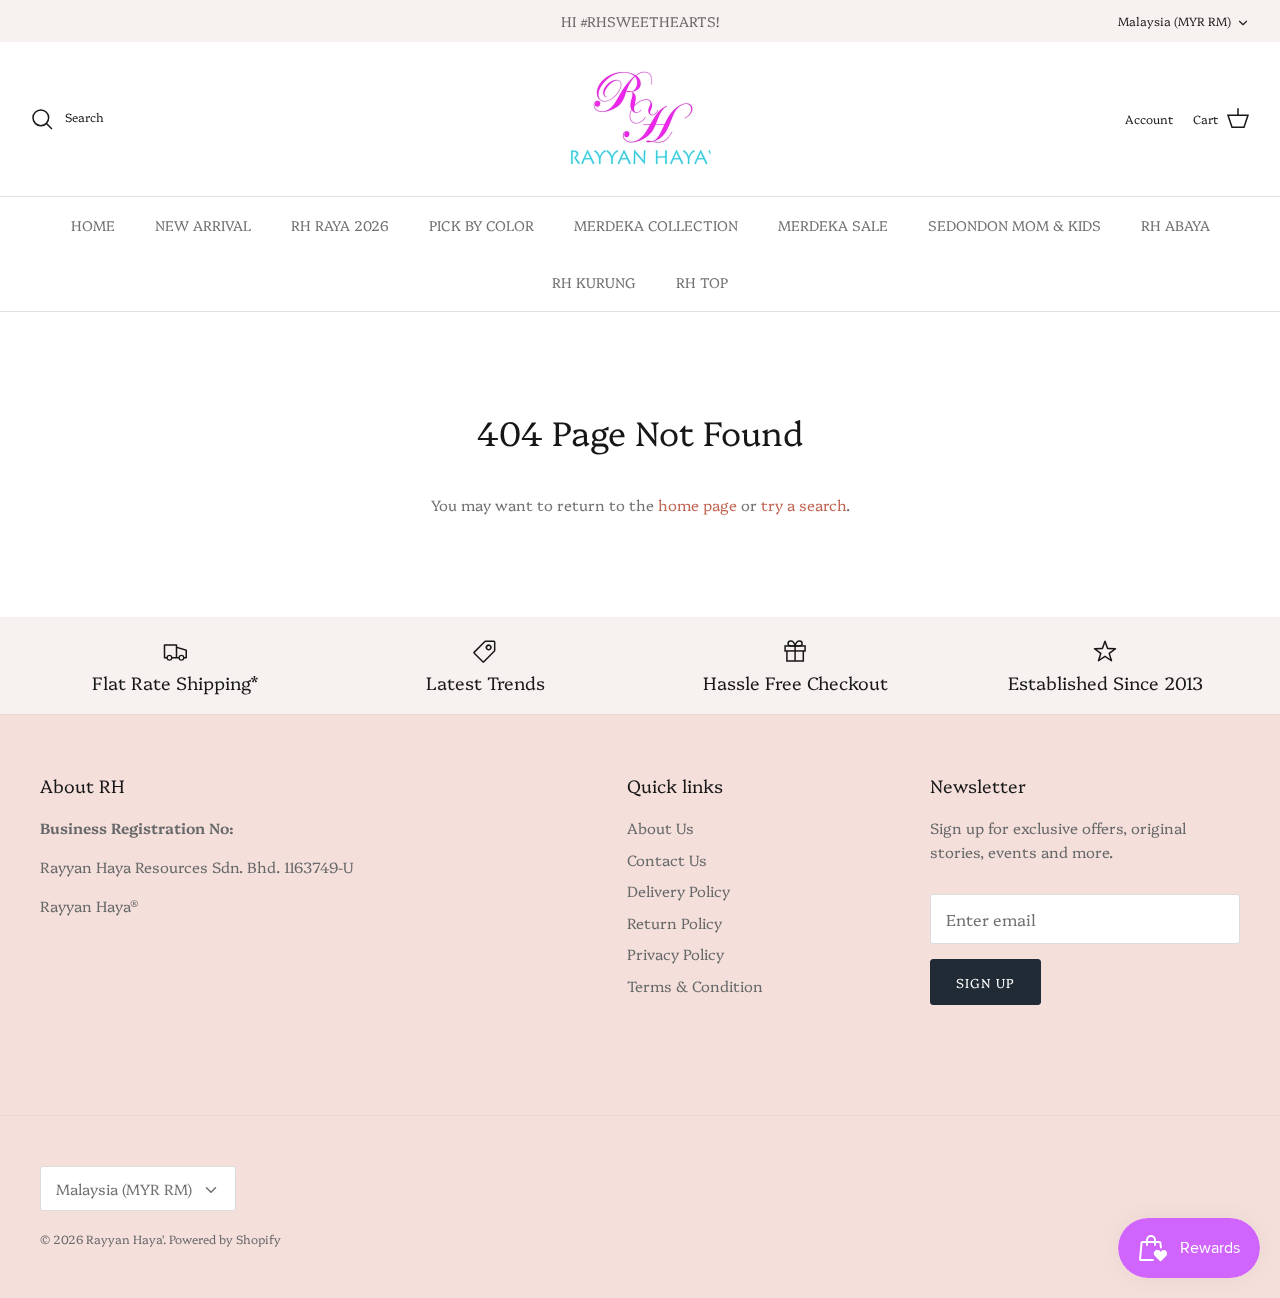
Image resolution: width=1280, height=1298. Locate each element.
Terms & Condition (695, 985)
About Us (660, 827)
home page (697, 504)
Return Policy (674, 922)
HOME (93, 225)
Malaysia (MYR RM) (1174, 20)
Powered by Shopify (225, 1238)
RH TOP (702, 282)
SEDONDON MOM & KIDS (1014, 225)
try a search (803, 504)
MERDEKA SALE (833, 225)
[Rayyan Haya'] (640, 119)
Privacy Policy (675, 953)
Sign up (985, 982)
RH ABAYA (1175, 225)
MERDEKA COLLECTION (656, 225)
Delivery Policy (678, 890)
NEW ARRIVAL (203, 225)
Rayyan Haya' (124, 1238)
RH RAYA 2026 (340, 225)
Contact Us (667, 859)
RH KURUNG (594, 282)
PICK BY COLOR (481, 225)
